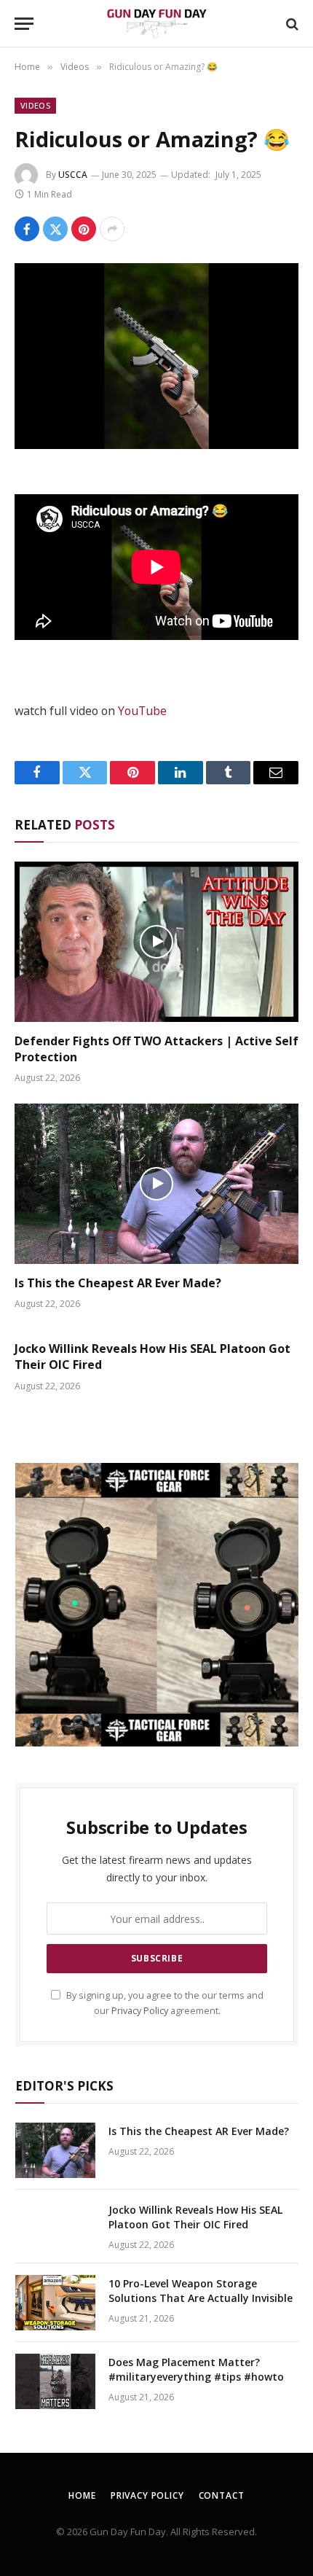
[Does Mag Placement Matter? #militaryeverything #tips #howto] (55, 2381)
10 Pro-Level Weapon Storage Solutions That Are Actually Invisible (201, 2291)
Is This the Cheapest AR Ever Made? (118, 1283)
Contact (222, 2495)
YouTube (142, 711)
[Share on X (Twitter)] (55, 229)
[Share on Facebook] (27, 229)
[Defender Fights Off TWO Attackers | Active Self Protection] (156, 941)
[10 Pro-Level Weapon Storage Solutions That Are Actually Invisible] (55, 2303)
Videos (35, 105)
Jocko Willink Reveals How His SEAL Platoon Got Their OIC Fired (152, 1357)
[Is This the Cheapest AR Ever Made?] (156, 1183)
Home (82, 2495)
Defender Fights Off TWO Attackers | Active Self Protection (156, 1049)
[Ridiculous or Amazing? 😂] (156, 356)
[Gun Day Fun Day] (156, 24)
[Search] (291, 24)
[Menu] (24, 24)
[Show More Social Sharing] (112, 229)
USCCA (73, 175)
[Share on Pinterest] (84, 229)
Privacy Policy (140, 2011)
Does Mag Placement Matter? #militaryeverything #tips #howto (196, 2369)
